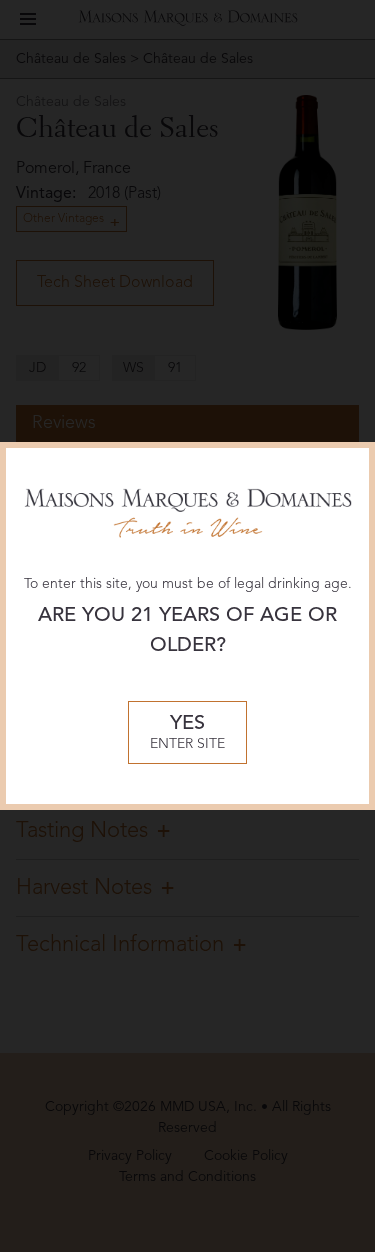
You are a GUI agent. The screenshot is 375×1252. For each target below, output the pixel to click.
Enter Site (187, 732)
